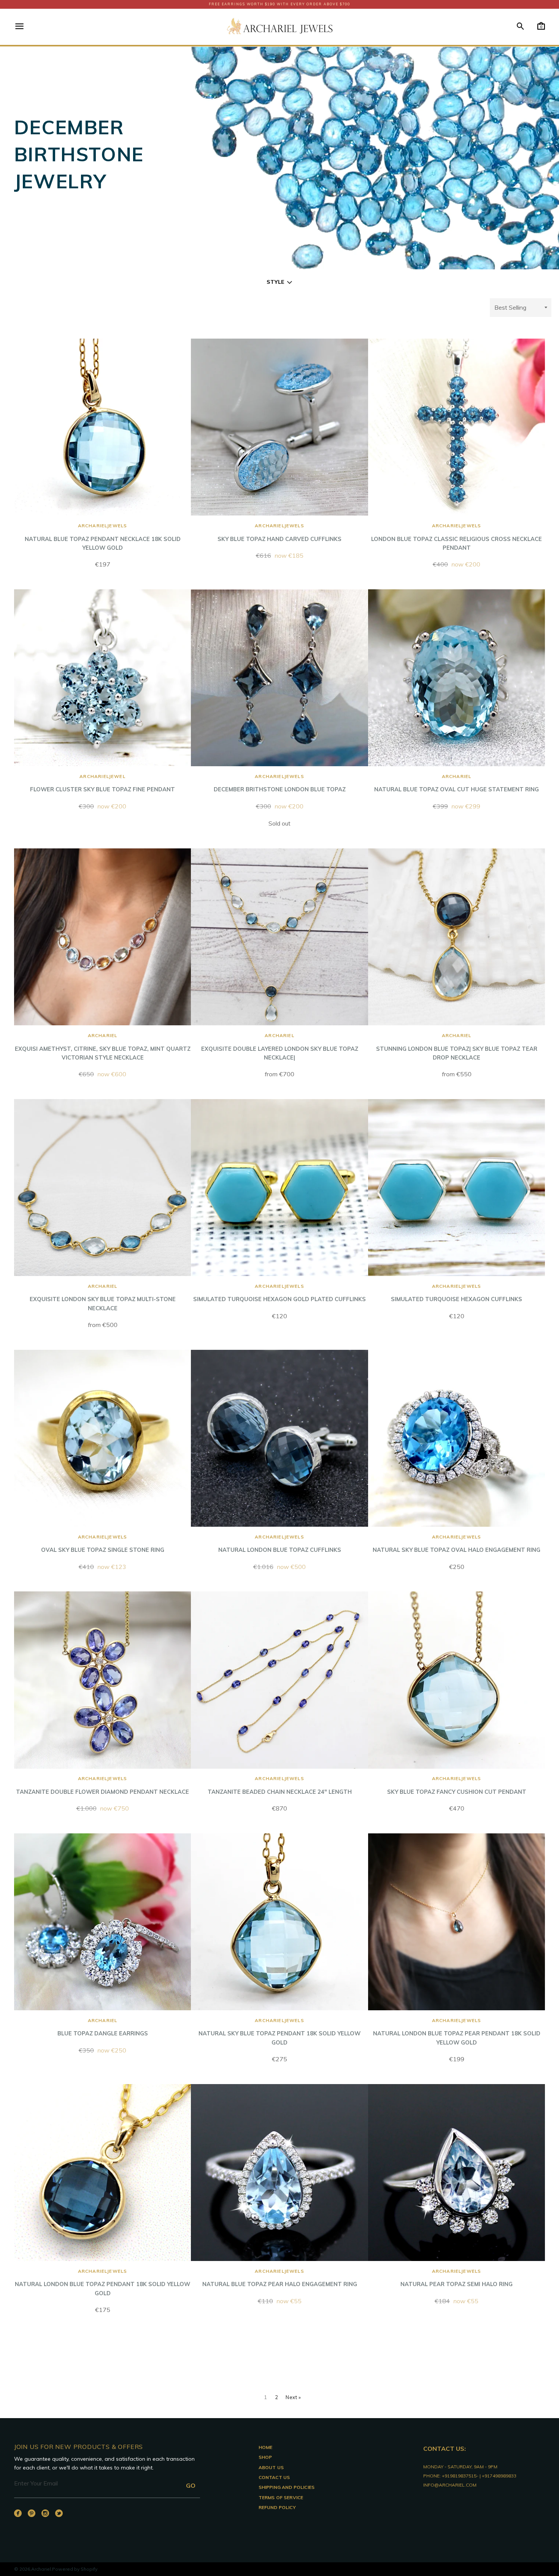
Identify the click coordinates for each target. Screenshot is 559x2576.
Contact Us (274, 2477)
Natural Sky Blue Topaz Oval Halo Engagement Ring (457, 1544)
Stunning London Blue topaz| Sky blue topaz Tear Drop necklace (457, 1047)
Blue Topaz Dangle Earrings (103, 2027)
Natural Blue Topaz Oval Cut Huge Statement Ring (457, 783)
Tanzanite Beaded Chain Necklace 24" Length (280, 1785)
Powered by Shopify (75, 2569)
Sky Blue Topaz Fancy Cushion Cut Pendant (457, 1785)
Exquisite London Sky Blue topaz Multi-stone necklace (103, 1298)
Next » (293, 2397)
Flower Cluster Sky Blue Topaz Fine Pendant (102, 783)
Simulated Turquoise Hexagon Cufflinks (457, 1293)
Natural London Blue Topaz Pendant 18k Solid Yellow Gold (102, 2282)
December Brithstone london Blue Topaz (280, 783)
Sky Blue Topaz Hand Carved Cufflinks (279, 532)
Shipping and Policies (287, 2487)
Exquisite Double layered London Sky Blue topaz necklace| (280, 1047)
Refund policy (277, 2507)
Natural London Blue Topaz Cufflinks (280, 1544)
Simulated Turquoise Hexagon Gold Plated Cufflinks (279, 1293)
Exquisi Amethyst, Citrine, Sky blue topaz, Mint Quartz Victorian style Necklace (103, 1047)
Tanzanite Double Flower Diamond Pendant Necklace (102, 1785)
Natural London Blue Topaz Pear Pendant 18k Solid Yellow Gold (457, 2032)
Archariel (41, 2569)
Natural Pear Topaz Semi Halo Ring (457, 2278)
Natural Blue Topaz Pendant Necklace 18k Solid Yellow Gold (103, 537)
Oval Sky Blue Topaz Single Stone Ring (103, 1544)
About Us (271, 2467)
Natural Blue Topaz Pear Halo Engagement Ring (280, 2278)
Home (266, 2447)
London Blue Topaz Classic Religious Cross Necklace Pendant (457, 537)
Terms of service (281, 2497)
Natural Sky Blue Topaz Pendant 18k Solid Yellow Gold (279, 2032)
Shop (265, 2457)
